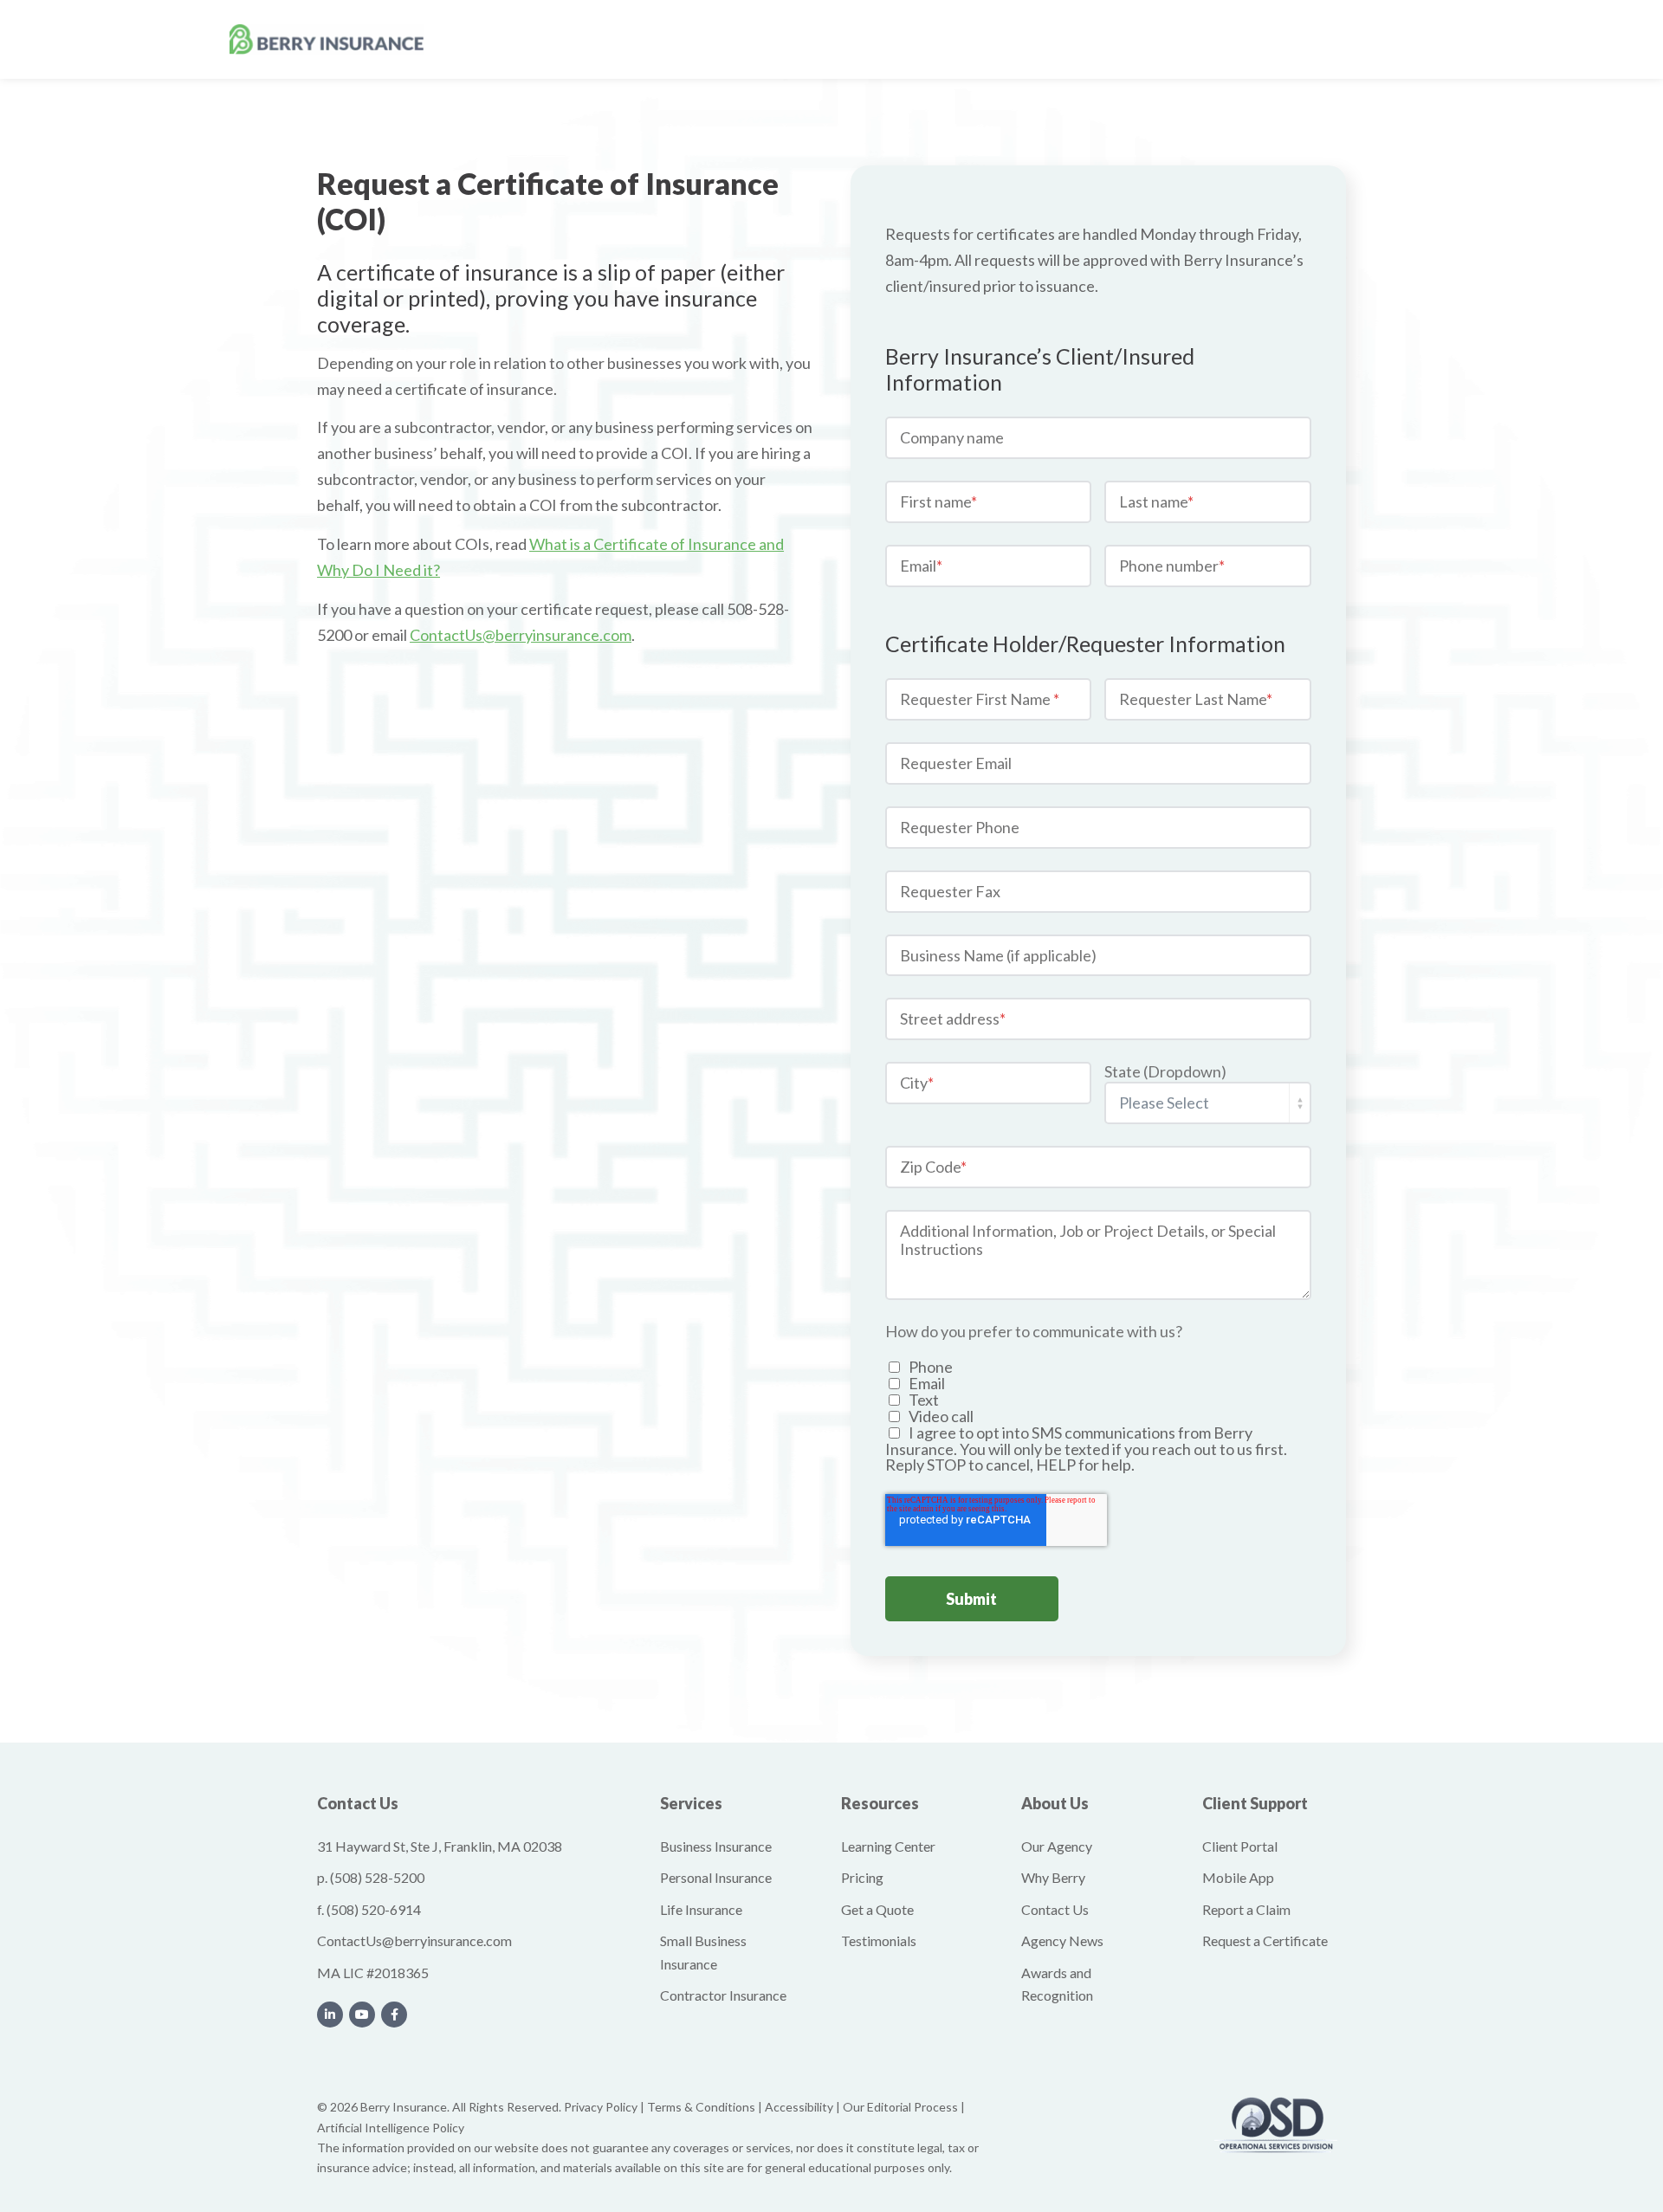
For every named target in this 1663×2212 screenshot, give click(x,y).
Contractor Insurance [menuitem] (723, 1995)
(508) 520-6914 (374, 1909)
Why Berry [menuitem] (1053, 1877)
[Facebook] (394, 2015)
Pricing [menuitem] (862, 1877)
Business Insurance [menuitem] (716, 1846)
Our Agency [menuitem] (1057, 1846)
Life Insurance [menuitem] (701, 1909)
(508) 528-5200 (377, 1877)
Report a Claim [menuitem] (1246, 1909)
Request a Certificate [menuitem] (1265, 1940)
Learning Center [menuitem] (888, 1846)
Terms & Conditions (701, 2107)
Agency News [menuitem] (1062, 1940)
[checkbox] (1098, 1416)
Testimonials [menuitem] (879, 1940)
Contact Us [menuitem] (1055, 1909)
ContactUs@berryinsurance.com (414, 1940)
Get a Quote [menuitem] (877, 1909)
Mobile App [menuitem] (1238, 1877)
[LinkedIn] (330, 2015)
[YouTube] (362, 2015)
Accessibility (799, 2107)
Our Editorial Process (900, 2107)
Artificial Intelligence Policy (391, 2128)
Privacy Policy (601, 2107)
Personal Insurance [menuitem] (716, 1877)
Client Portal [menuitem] (1240, 1846)
